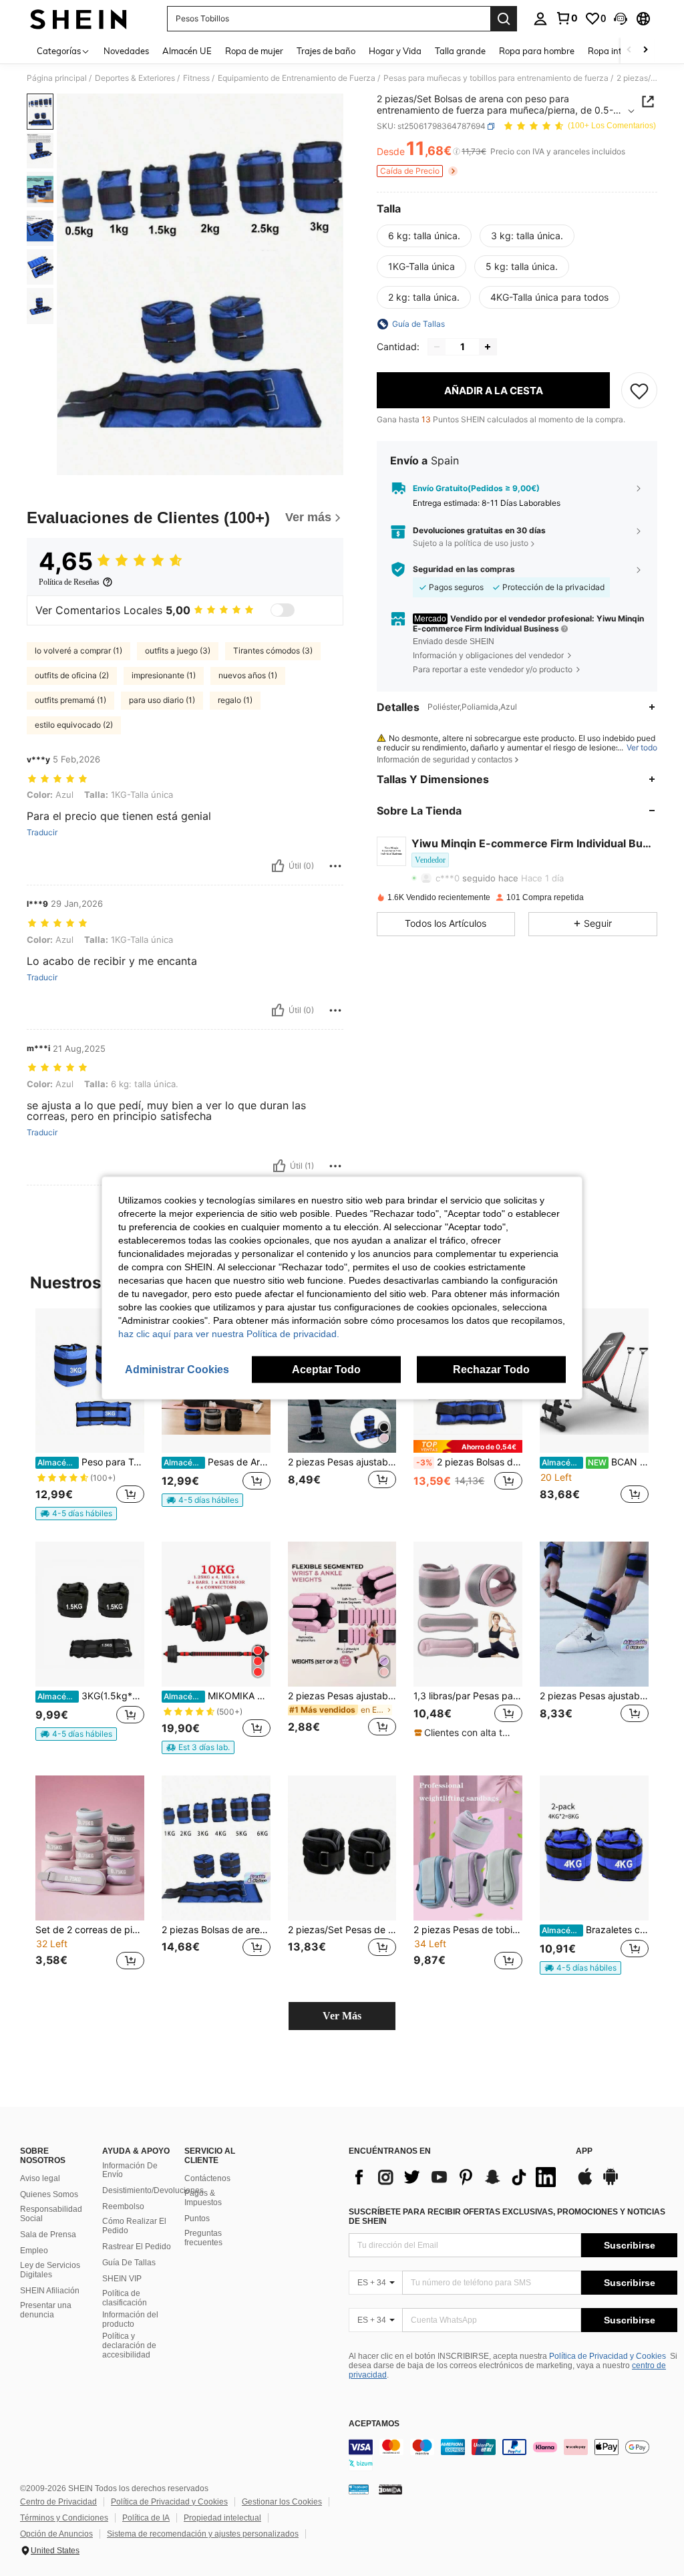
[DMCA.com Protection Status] (390, 2489)
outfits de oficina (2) (72, 675)
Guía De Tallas (129, 2263)
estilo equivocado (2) (74, 725)
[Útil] (278, 866)
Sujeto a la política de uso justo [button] (471, 543)
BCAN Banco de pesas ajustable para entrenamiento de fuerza (595, 1462)
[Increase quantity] (488, 347)
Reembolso (123, 2206)
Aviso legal (40, 2178)
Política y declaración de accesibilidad (129, 2345)
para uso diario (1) (162, 700)
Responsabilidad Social (51, 2214)
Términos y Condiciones (64, 2518)
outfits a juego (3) (178, 651)
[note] (76, 1514)
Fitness (196, 78)
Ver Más (342, 2016)
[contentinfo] (513, 2455)
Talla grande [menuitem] (460, 51)
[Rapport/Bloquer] (335, 866)
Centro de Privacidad (58, 2502)
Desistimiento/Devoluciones (153, 2190)
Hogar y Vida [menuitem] (395, 51)
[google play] (611, 2183)
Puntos (197, 2219)
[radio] (424, 236)
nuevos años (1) (248, 675)
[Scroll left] (629, 50)
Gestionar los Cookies (282, 2502)
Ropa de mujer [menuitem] (254, 51)
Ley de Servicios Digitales (50, 2270)
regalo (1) (235, 700)
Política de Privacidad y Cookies (608, 2356)
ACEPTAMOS (374, 2424)
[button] (621, 19)
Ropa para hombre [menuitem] (537, 51)
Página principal (57, 78)
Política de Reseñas (69, 582)
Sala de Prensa (48, 2235)
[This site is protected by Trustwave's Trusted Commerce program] (359, 2489)
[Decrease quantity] (437, 347)
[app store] (585, 2183)
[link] (566, 18)
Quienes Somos (49, 2194)
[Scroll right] (645, 50)
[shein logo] (78, 19)
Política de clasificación (125, 2298)
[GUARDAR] (639, 390)
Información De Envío (130, 2170)
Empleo (34, 2251)
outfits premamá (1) (70, 700)
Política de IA (146, 2518)
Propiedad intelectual (222, 2518)
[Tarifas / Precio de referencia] (457, 152)
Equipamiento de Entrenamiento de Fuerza (297, 78)
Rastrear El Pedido (137, 2247)
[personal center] (540, 19)
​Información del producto (130, 2319)
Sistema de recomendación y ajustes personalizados (203, 2534)
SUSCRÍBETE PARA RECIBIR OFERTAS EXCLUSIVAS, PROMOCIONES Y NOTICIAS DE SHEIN (507, 2216)
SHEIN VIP (122, 2279)
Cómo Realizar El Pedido (134, 2226)
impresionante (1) (164, 675)
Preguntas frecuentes (203, 2238)
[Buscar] (504, 19)
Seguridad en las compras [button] (464, 569)
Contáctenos (207, 2178)
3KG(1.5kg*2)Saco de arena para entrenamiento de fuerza (91, 1696)
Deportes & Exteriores (135, 78)
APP (584, 2151)
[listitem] (90, 1415)
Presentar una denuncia (46, 2310)
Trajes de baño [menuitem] (326, 51)
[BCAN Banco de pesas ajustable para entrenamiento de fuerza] (594, 1381)
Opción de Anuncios (56, 2534)
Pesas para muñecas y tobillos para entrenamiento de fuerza (496, 78)
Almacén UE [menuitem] (187, 51)
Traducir (42, 833)
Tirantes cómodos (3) (273, 651)
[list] (456, 2177)
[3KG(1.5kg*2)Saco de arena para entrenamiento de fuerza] (90, 1614)
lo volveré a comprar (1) (78, 651)
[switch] (283, 610)
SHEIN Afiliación (50, 2291)
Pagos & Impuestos (203, 2198)
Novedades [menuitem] (126, 51)
